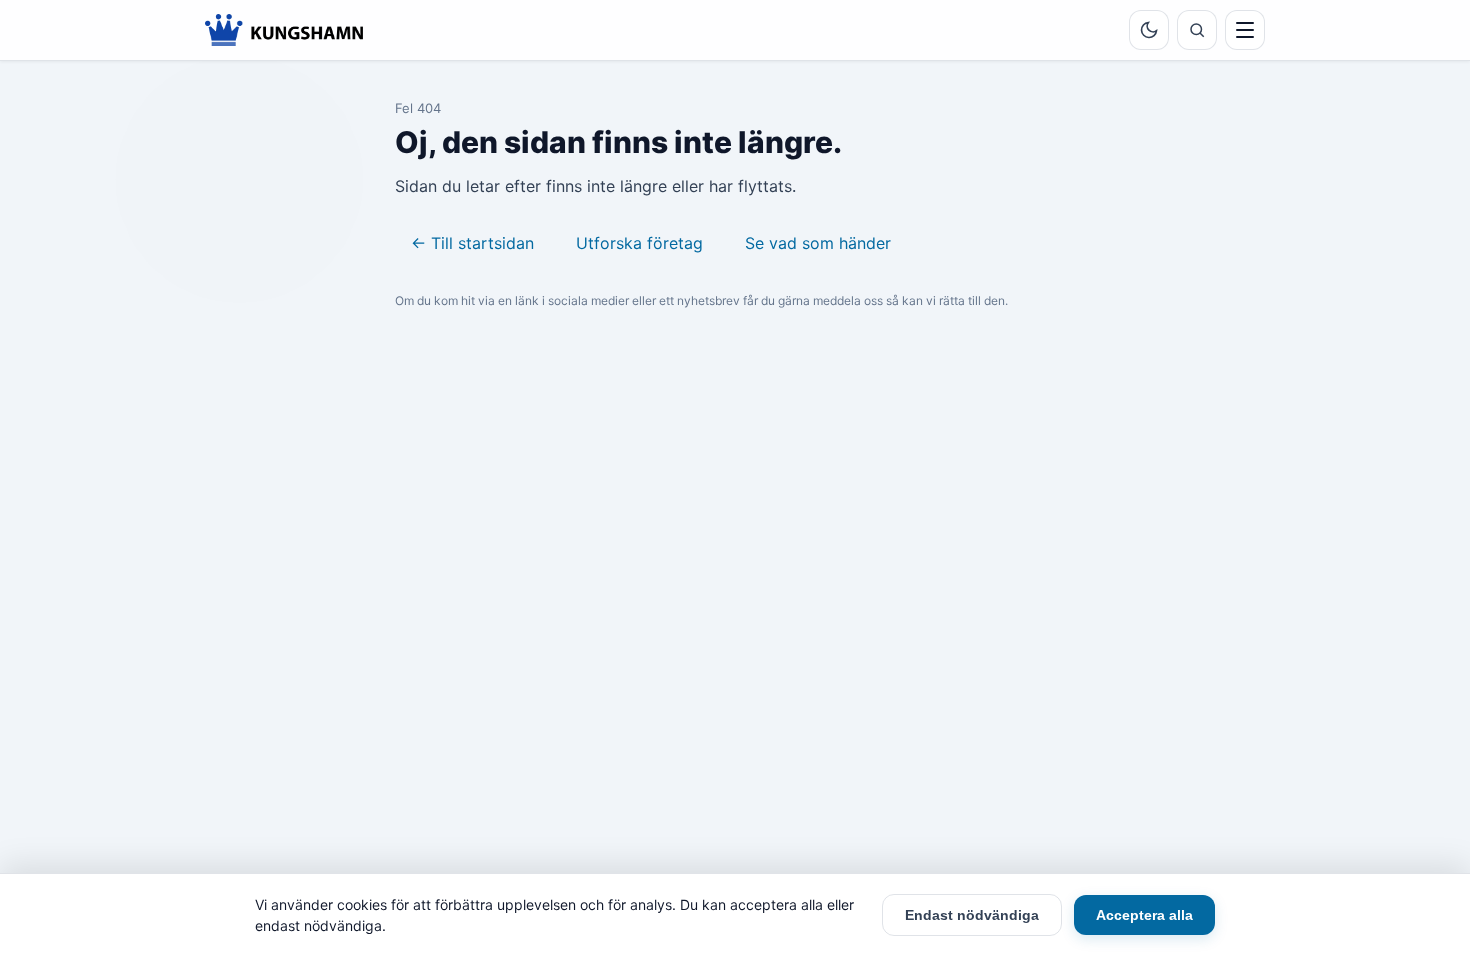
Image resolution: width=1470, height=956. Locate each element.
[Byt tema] (1149, 30)
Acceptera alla (1144, 915)
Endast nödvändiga (972, 915)
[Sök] (1197, 30)
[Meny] (1245, 30)
